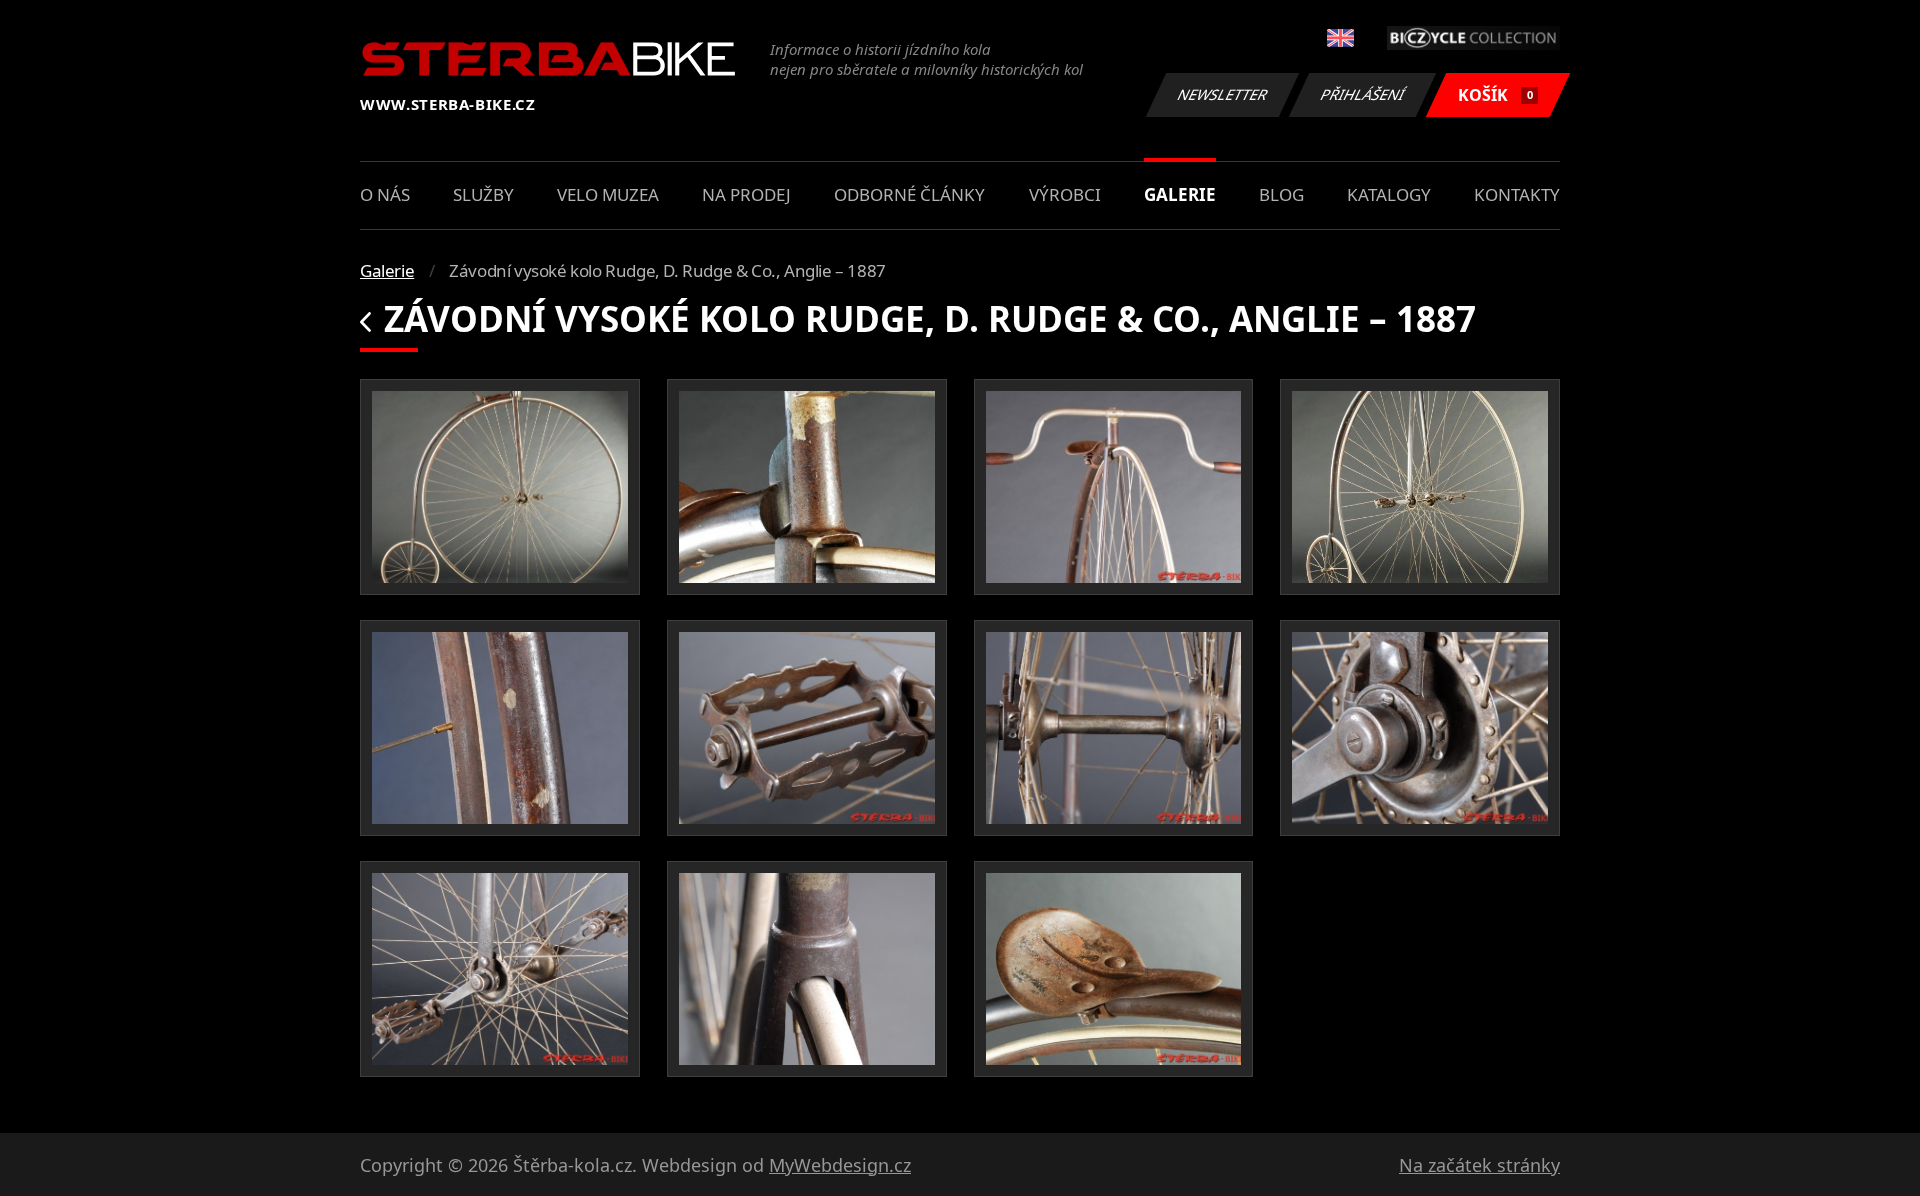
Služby (483, 194)
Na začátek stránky (1479, 1165)
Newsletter (1223, 94)
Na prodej (746, 194)
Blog (1281, 194)
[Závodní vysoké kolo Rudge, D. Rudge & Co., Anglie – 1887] (500, 487)
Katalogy (1389, 194)
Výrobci (1065, 194)
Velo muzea (608, 194)
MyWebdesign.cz (840, 1165)
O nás (385, 194)
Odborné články (909, 194)
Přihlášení (1363, 94)
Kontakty (1517, 194)
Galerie (1180, 194)
